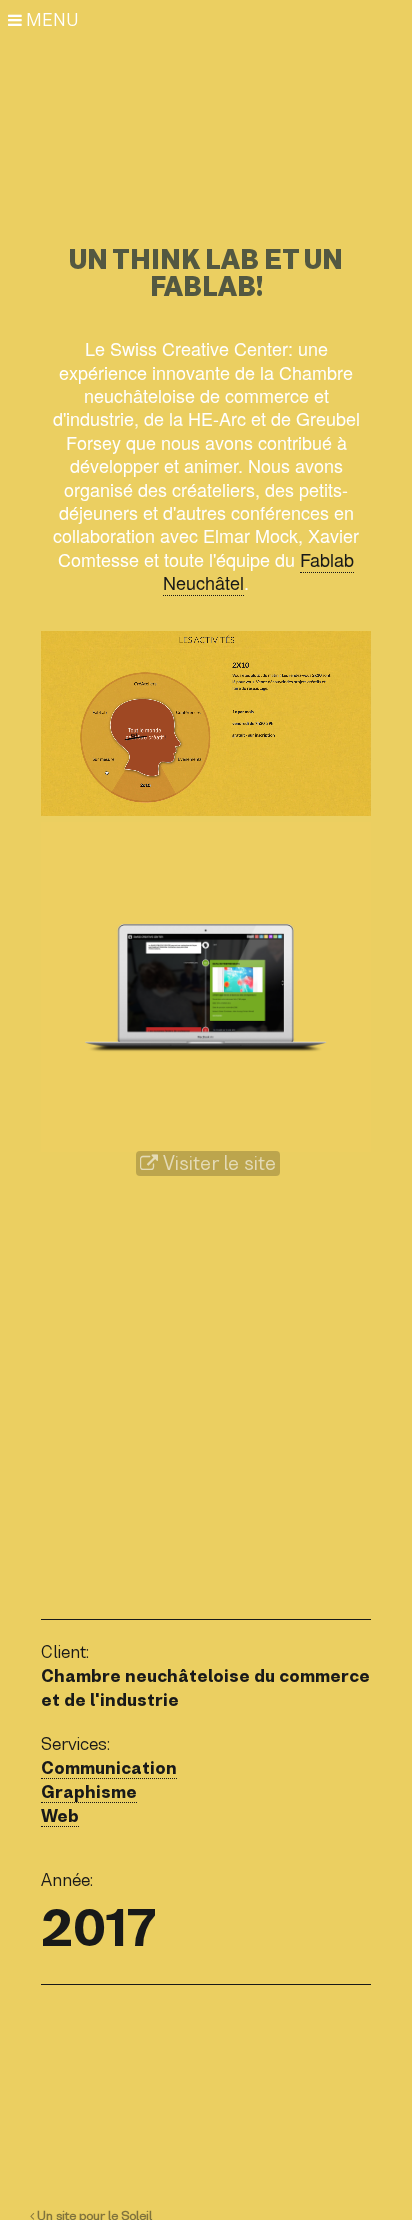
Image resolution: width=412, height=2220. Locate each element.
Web (60, 1816)
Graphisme (89, 1792)
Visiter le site (217, 1163)
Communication (109, 1768)
